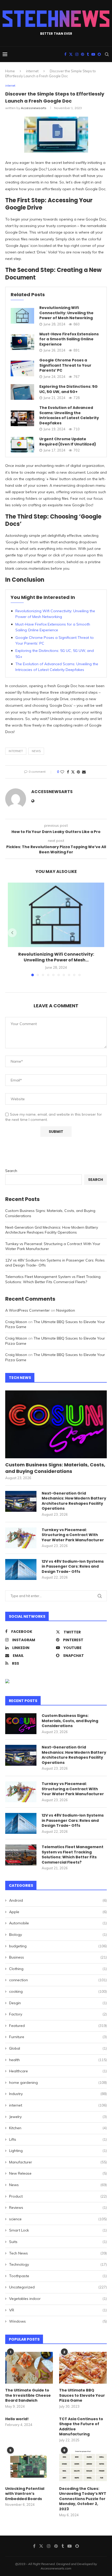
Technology (58, 2264)
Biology (58, 1935)
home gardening (58, 2083)
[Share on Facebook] (68, 772)
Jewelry (58, 2117)
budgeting (58, 1946)
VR (58, 2310)
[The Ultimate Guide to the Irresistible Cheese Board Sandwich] (29, 2368)
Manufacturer (58, 2162)
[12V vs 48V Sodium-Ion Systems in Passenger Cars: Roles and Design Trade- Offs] (21, 1569)
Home (10, 71)
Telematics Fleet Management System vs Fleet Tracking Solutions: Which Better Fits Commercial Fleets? (53, 1279)
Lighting (58, 2151)
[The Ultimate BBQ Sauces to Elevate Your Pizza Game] (83, 2368)
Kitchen (58, 2128)
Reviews (58, 2208)
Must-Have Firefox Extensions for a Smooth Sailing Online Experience (69, 339)
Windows (58, 2321)
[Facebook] (65, 54)
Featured (58, 2026)
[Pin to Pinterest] (78, 772)
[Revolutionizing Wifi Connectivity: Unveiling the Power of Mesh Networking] (22, 316)
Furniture (58, 2037)
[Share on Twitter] (73, 772)
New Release (58, 2173)
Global (58, 2048)
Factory (58, 2014)
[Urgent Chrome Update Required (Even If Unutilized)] (22, 445)
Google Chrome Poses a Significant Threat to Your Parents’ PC (65, 365)
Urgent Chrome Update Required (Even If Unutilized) (68, 442)
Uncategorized (58, 2287)
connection (58, 1980)
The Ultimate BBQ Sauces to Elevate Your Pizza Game (82, 2395)
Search (11, 1171)
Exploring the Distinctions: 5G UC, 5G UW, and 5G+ (69, 389)
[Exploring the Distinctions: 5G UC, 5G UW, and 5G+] (22, 392)
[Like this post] (62, 772)
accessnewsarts (34, 108)
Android (58, 1900)
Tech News (58, 2253)
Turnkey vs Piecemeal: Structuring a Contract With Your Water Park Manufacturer (73, 1535)
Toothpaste (58, 2276)
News (36, 751)
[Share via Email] (84, 772)
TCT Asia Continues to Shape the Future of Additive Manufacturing (81, 2427)
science (58, 2219)
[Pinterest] (83, 54)
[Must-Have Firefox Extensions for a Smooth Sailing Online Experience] (22, 342)
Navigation (66, 1310)
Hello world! (17, 2419)
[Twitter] (71, 54)
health (58, 2060)
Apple (58, 1912)
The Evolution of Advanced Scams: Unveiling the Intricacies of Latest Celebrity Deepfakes (69, 415)
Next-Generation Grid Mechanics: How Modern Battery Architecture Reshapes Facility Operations (52, 1230)
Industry (58, 2094)
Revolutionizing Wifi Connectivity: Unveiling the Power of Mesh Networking (66, 313)
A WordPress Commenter (27, 1310)
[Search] (107, 54)
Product (58, 2196)
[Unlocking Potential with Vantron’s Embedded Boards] (29, 2466)
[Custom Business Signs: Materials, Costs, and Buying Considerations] (56, 1424)
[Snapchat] (99, 54)
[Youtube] (93, 54)
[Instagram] (77, 54)
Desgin (58, 2003)
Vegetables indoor (58, 2299)
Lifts (58, 2139)
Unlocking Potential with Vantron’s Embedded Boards (25, 2494)
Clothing (58, 1969)
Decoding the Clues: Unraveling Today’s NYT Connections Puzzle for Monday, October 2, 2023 (83, 2499)
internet (32, 71)
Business (58, 1957)
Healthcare (58, 2071)
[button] (12, 933)
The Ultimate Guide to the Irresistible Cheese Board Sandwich (28, 2395)
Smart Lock (58, 2230)
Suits (58, 2242)
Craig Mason (16, 1322)
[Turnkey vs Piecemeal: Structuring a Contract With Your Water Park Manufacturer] (21, 1538)
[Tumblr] (88, 54)
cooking (58, 1991)
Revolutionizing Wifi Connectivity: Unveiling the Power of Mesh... (56, 957)
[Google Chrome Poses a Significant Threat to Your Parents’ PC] (22, 368)
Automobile (58, 1923)
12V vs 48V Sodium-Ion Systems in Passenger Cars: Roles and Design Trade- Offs (73, 1567)
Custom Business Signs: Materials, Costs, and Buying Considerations (55, 1468)
